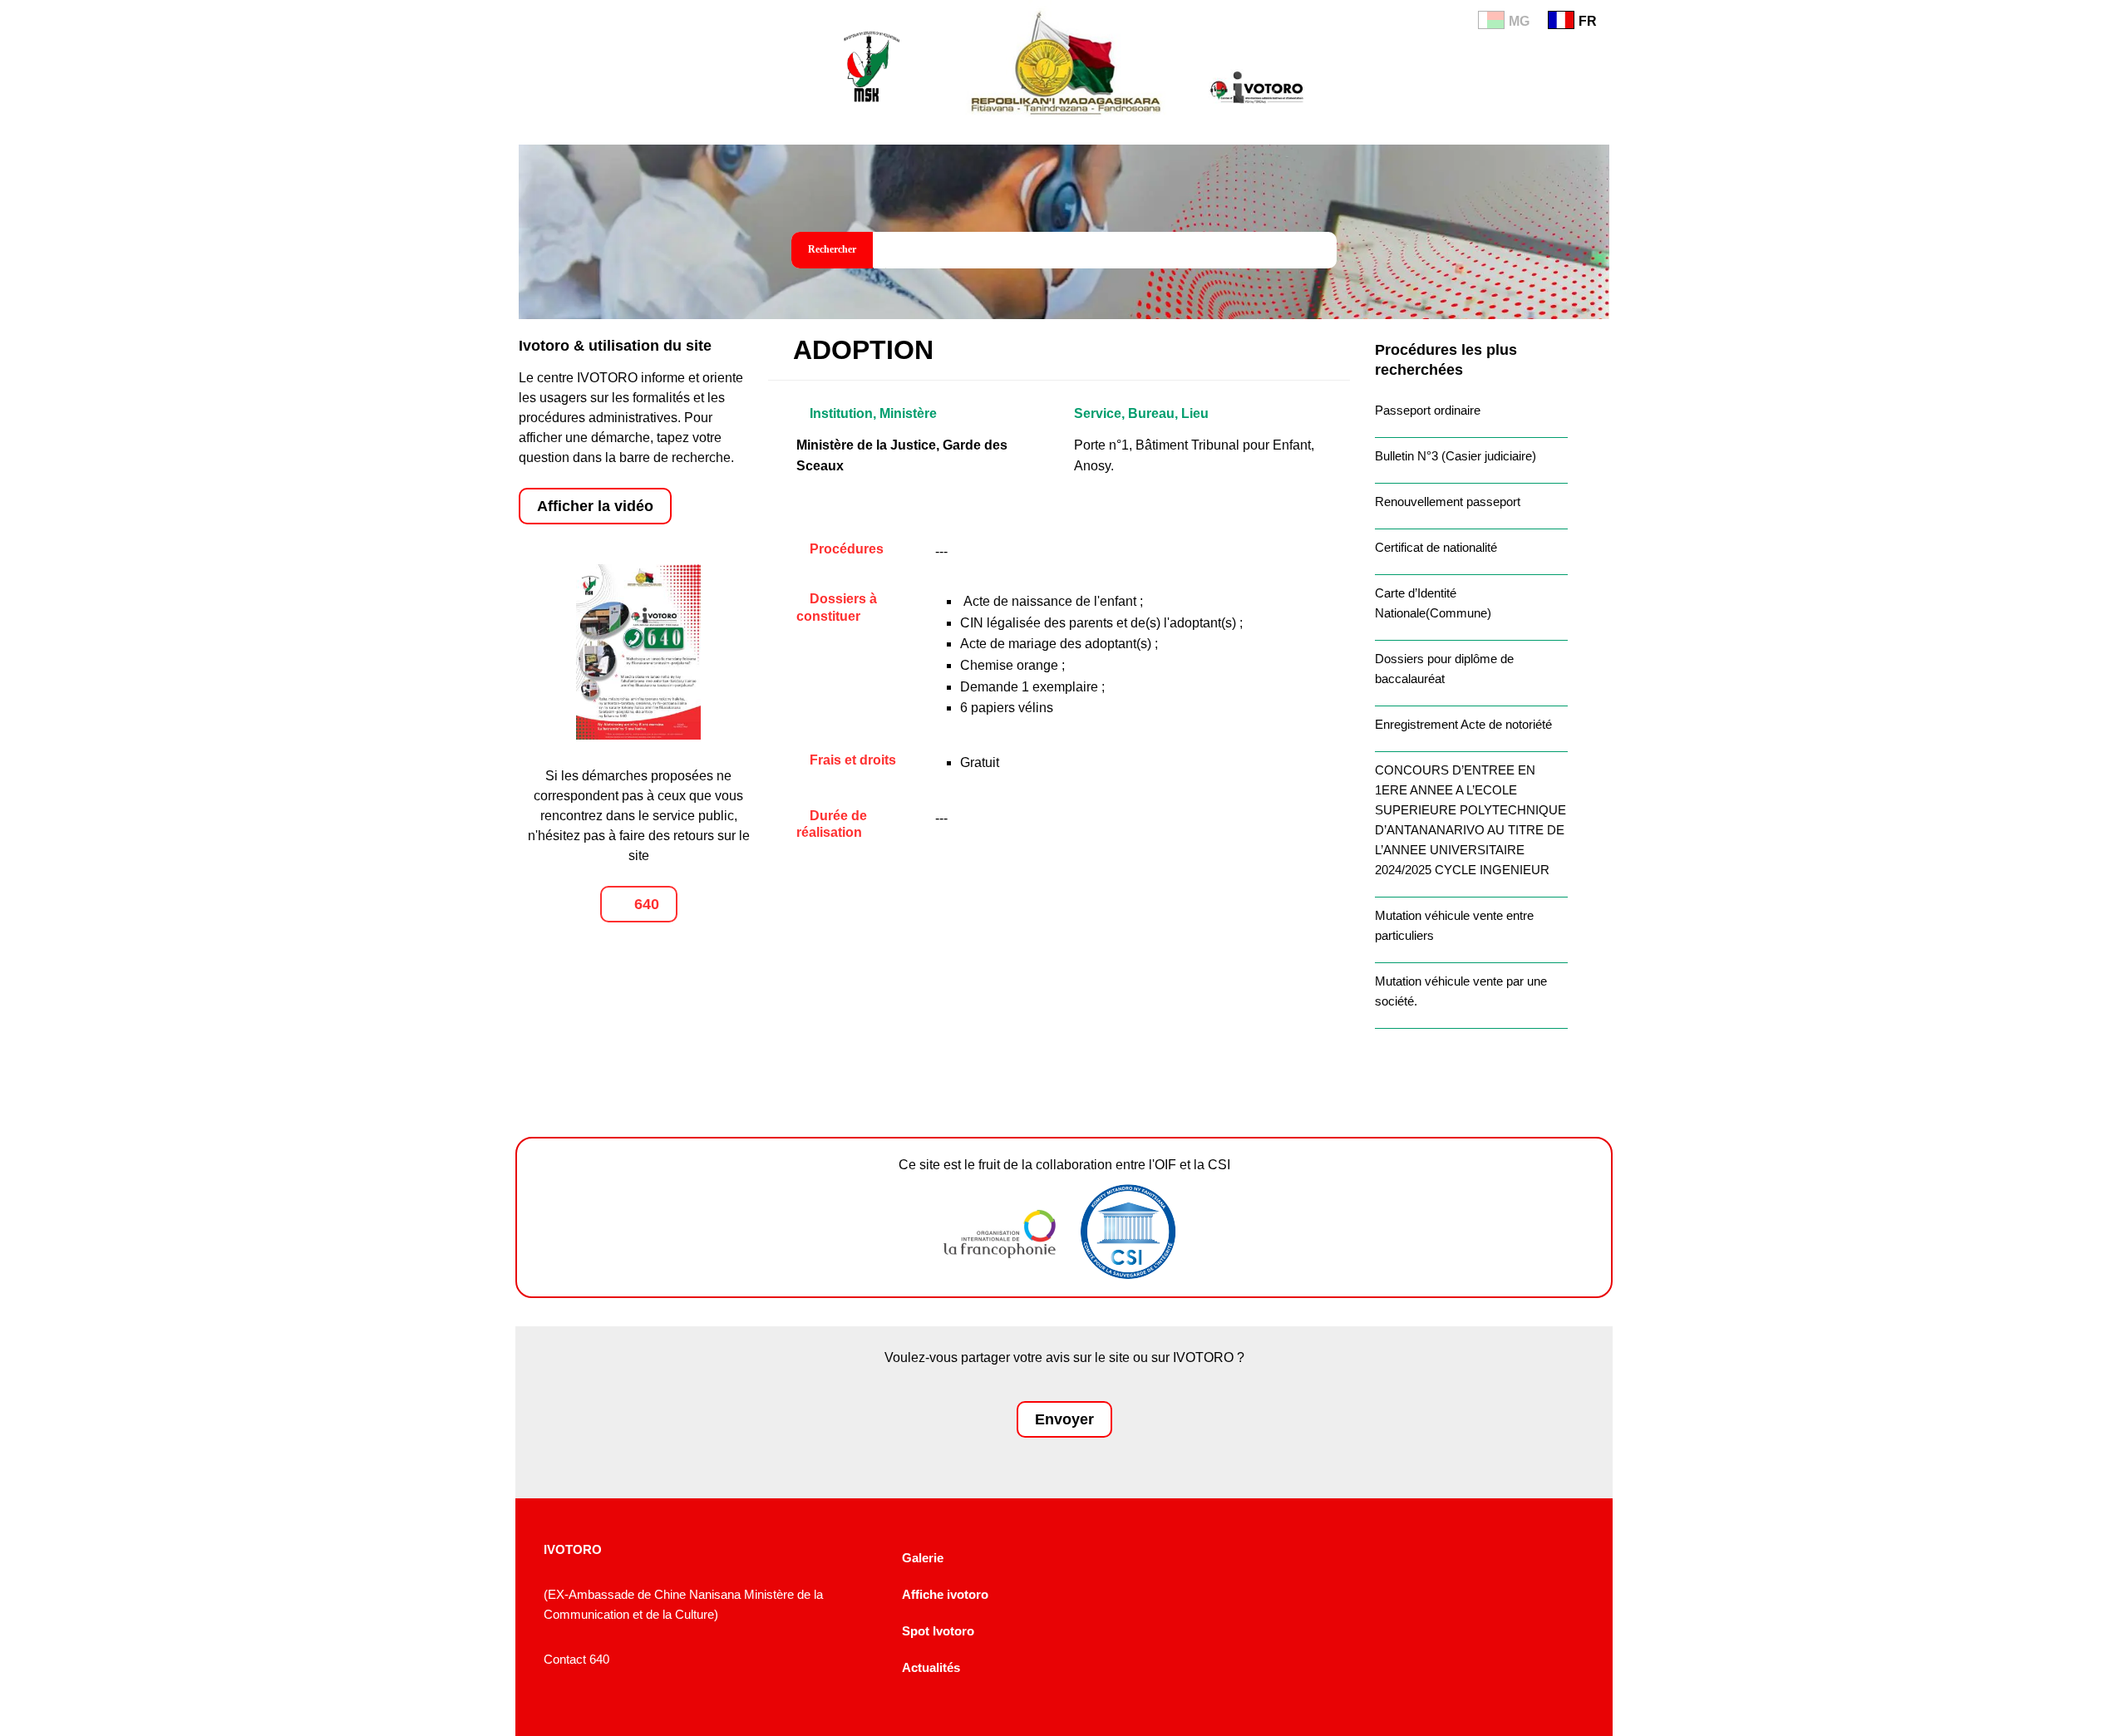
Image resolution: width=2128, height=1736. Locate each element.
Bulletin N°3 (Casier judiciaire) (1456, 456)
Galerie (923, 1558)
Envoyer (1064, 1419)
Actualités (931, 1667)
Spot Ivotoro (938, 1631)
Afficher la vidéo (595, 506)
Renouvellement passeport (1448, 502)
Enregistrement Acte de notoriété (1463, 724)
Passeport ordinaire (1428, 410)
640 (645, 904)
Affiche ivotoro (945, 1594)
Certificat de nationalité (1436, 547)
